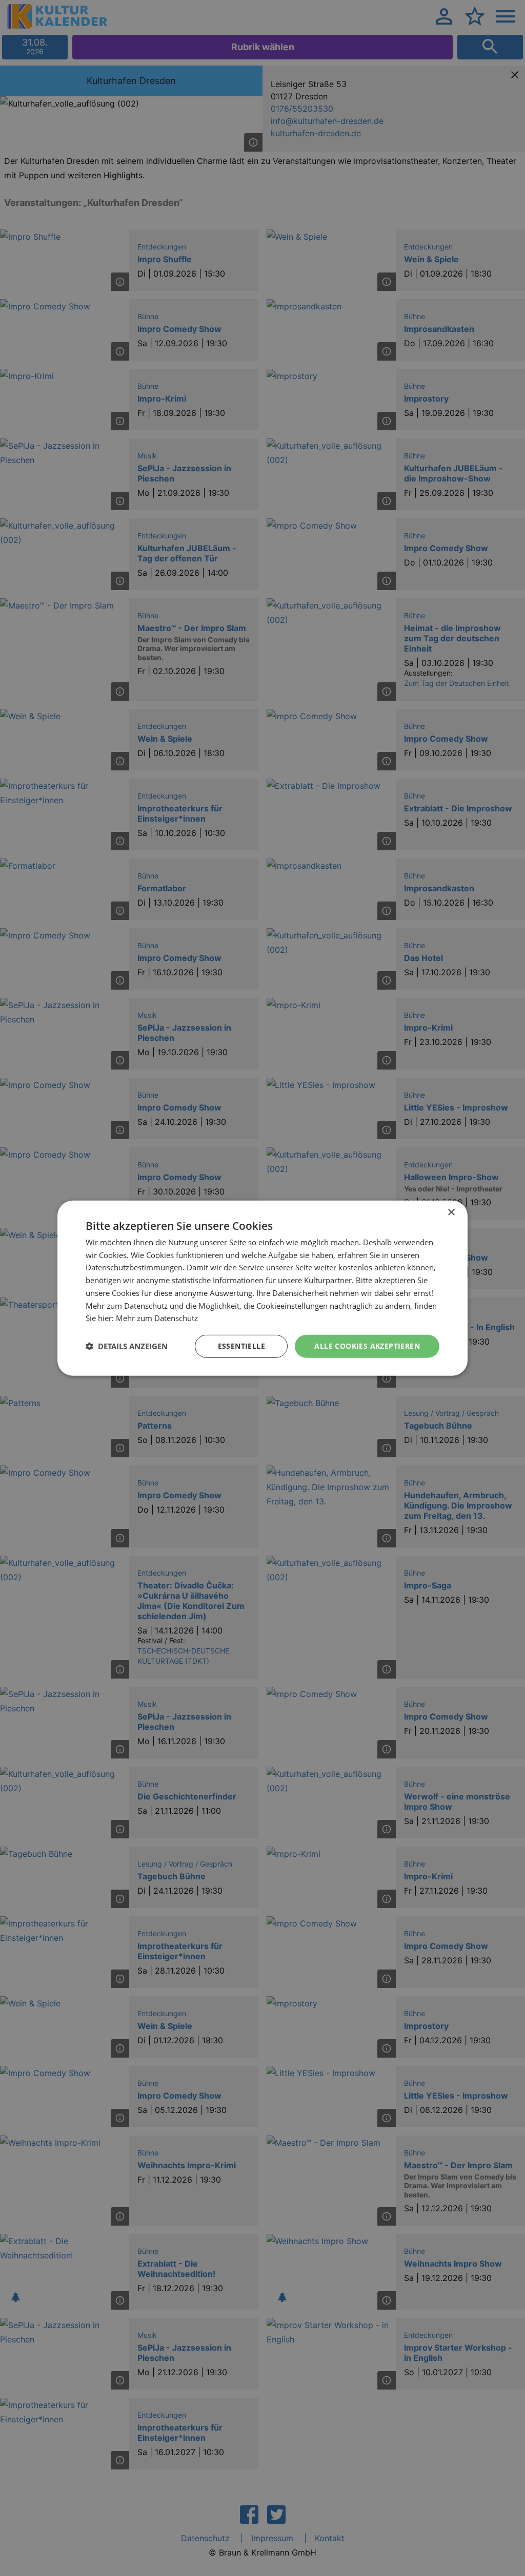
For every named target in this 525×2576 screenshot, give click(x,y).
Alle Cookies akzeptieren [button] (367, 1346)
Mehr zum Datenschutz (157, 1318)
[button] (127, 1346)
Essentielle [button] (241, 1346)
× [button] (451, 1212)
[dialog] (262, 1288)
